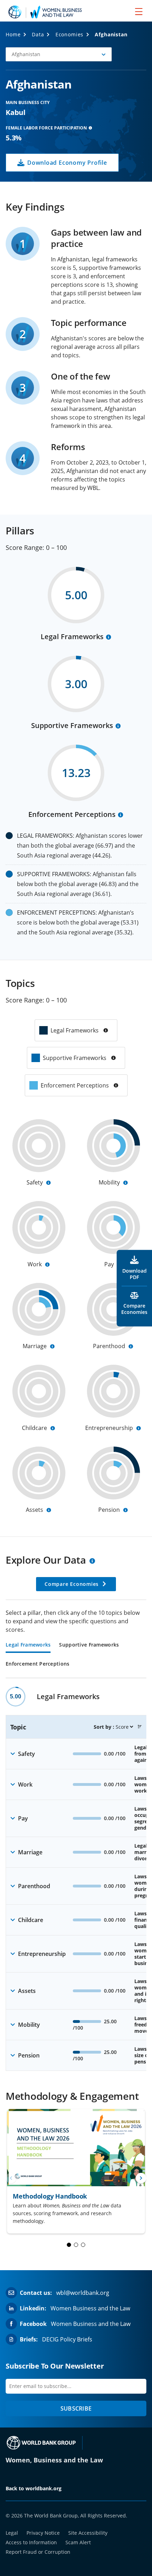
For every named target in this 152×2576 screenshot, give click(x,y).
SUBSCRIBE (76, 2408)
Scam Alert (78, 2542)
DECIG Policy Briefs (67, 2339)
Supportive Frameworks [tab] (89, 1645)
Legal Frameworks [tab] (28, 1645)
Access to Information (31, 2542)
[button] (59, 54)
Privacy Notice (43, 2533)
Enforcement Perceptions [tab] (37, 1664)
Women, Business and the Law (54, 2460)
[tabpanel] (76, 1879)
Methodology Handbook (50, 2196)
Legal (12, 2533)
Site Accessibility (88, 2533)
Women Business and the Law (90, 2308)
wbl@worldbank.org (83, 2293)
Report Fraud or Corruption (38, 2552)
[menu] (139, 11)
